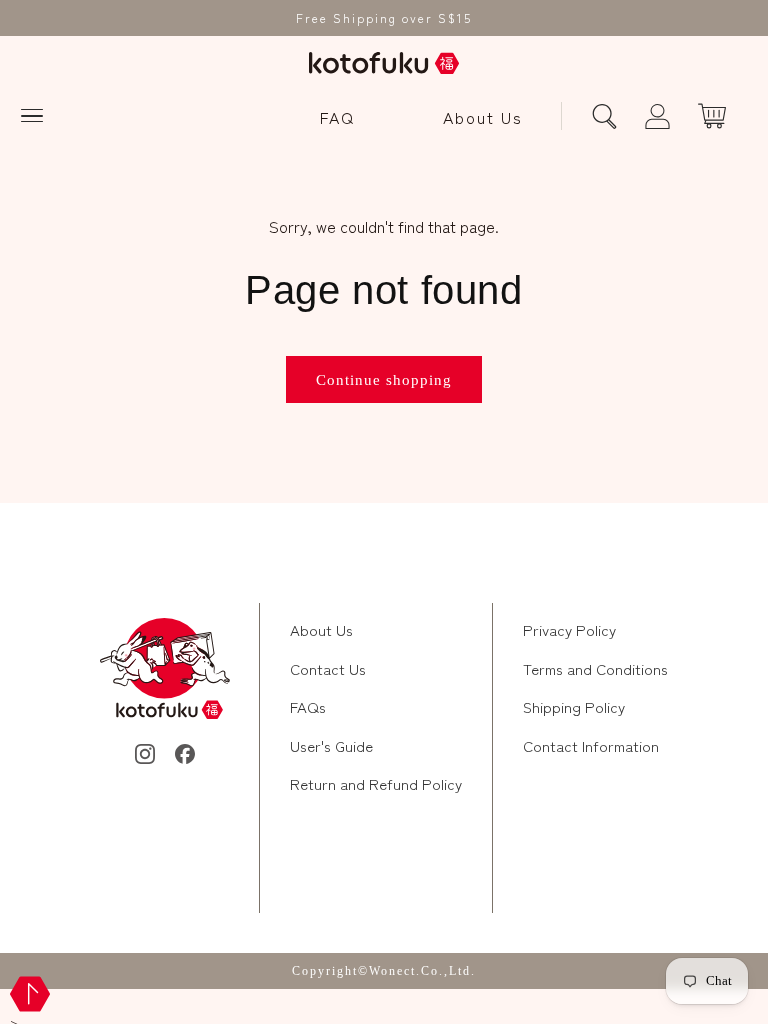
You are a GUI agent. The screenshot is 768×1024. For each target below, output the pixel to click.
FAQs (308, 706)
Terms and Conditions (595, 668)
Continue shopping (384, 380)
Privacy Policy (569, 629)
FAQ (337, 117)
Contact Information (591, 745)
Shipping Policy (574, 706)
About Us (483, 117)
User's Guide (331, 745)
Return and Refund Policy (376, 783)
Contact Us (328, 668)
